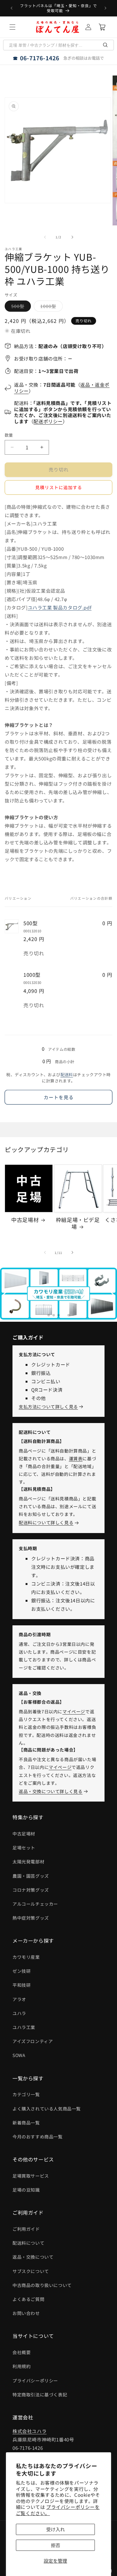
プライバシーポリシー (35, 2381)
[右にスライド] (72, 237)
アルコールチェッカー (35, 1904)
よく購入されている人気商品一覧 (47, 2109)
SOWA (19, 2055)
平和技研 (22, 1985)
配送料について (28, 2243)
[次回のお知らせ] (105, 8)
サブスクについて (31, 2271)
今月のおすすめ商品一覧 (38, 2137)
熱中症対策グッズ (31, 1918)
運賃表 (76, 1458)
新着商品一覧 (26, 2123)
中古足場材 (25, 1220)
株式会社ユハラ (29, 2431)
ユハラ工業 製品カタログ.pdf (60, 607)
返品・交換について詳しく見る (51, 1791)
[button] (12, 27)
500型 (20, 307)
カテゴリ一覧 (26, 2094)
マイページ (74, 1711)
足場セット (24, 1848)
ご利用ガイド (26, 2229)
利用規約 (22, 2366)
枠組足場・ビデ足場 (78, 1223)
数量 (9, 435)
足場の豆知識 (26, 2190)
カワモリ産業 (26, 1957)
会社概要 (22, 2352)
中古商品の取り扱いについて (42, 2285)
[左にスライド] (45, 237)
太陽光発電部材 (28, 1862)
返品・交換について (33, 2257)
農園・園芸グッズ (31, 1876)
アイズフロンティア (33, 2041)
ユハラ (19, 2013)
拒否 (56, 2545)
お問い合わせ (26, 2313)
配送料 (67, 1074)
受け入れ (56, 2529)
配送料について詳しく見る (46, 1522)
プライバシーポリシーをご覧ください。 (58, 2510)
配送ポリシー (48, 421)
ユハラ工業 (24, 2027)
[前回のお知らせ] (12, 8)
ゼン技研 (22, 1971)
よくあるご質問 (28, 2299)
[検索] (105, 45)
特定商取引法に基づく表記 (40, 2395)
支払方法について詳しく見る (48, 1407)
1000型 (50, 307)
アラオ (19, 1999)
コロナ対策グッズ (31, 1890)
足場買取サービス (31, 2176)
